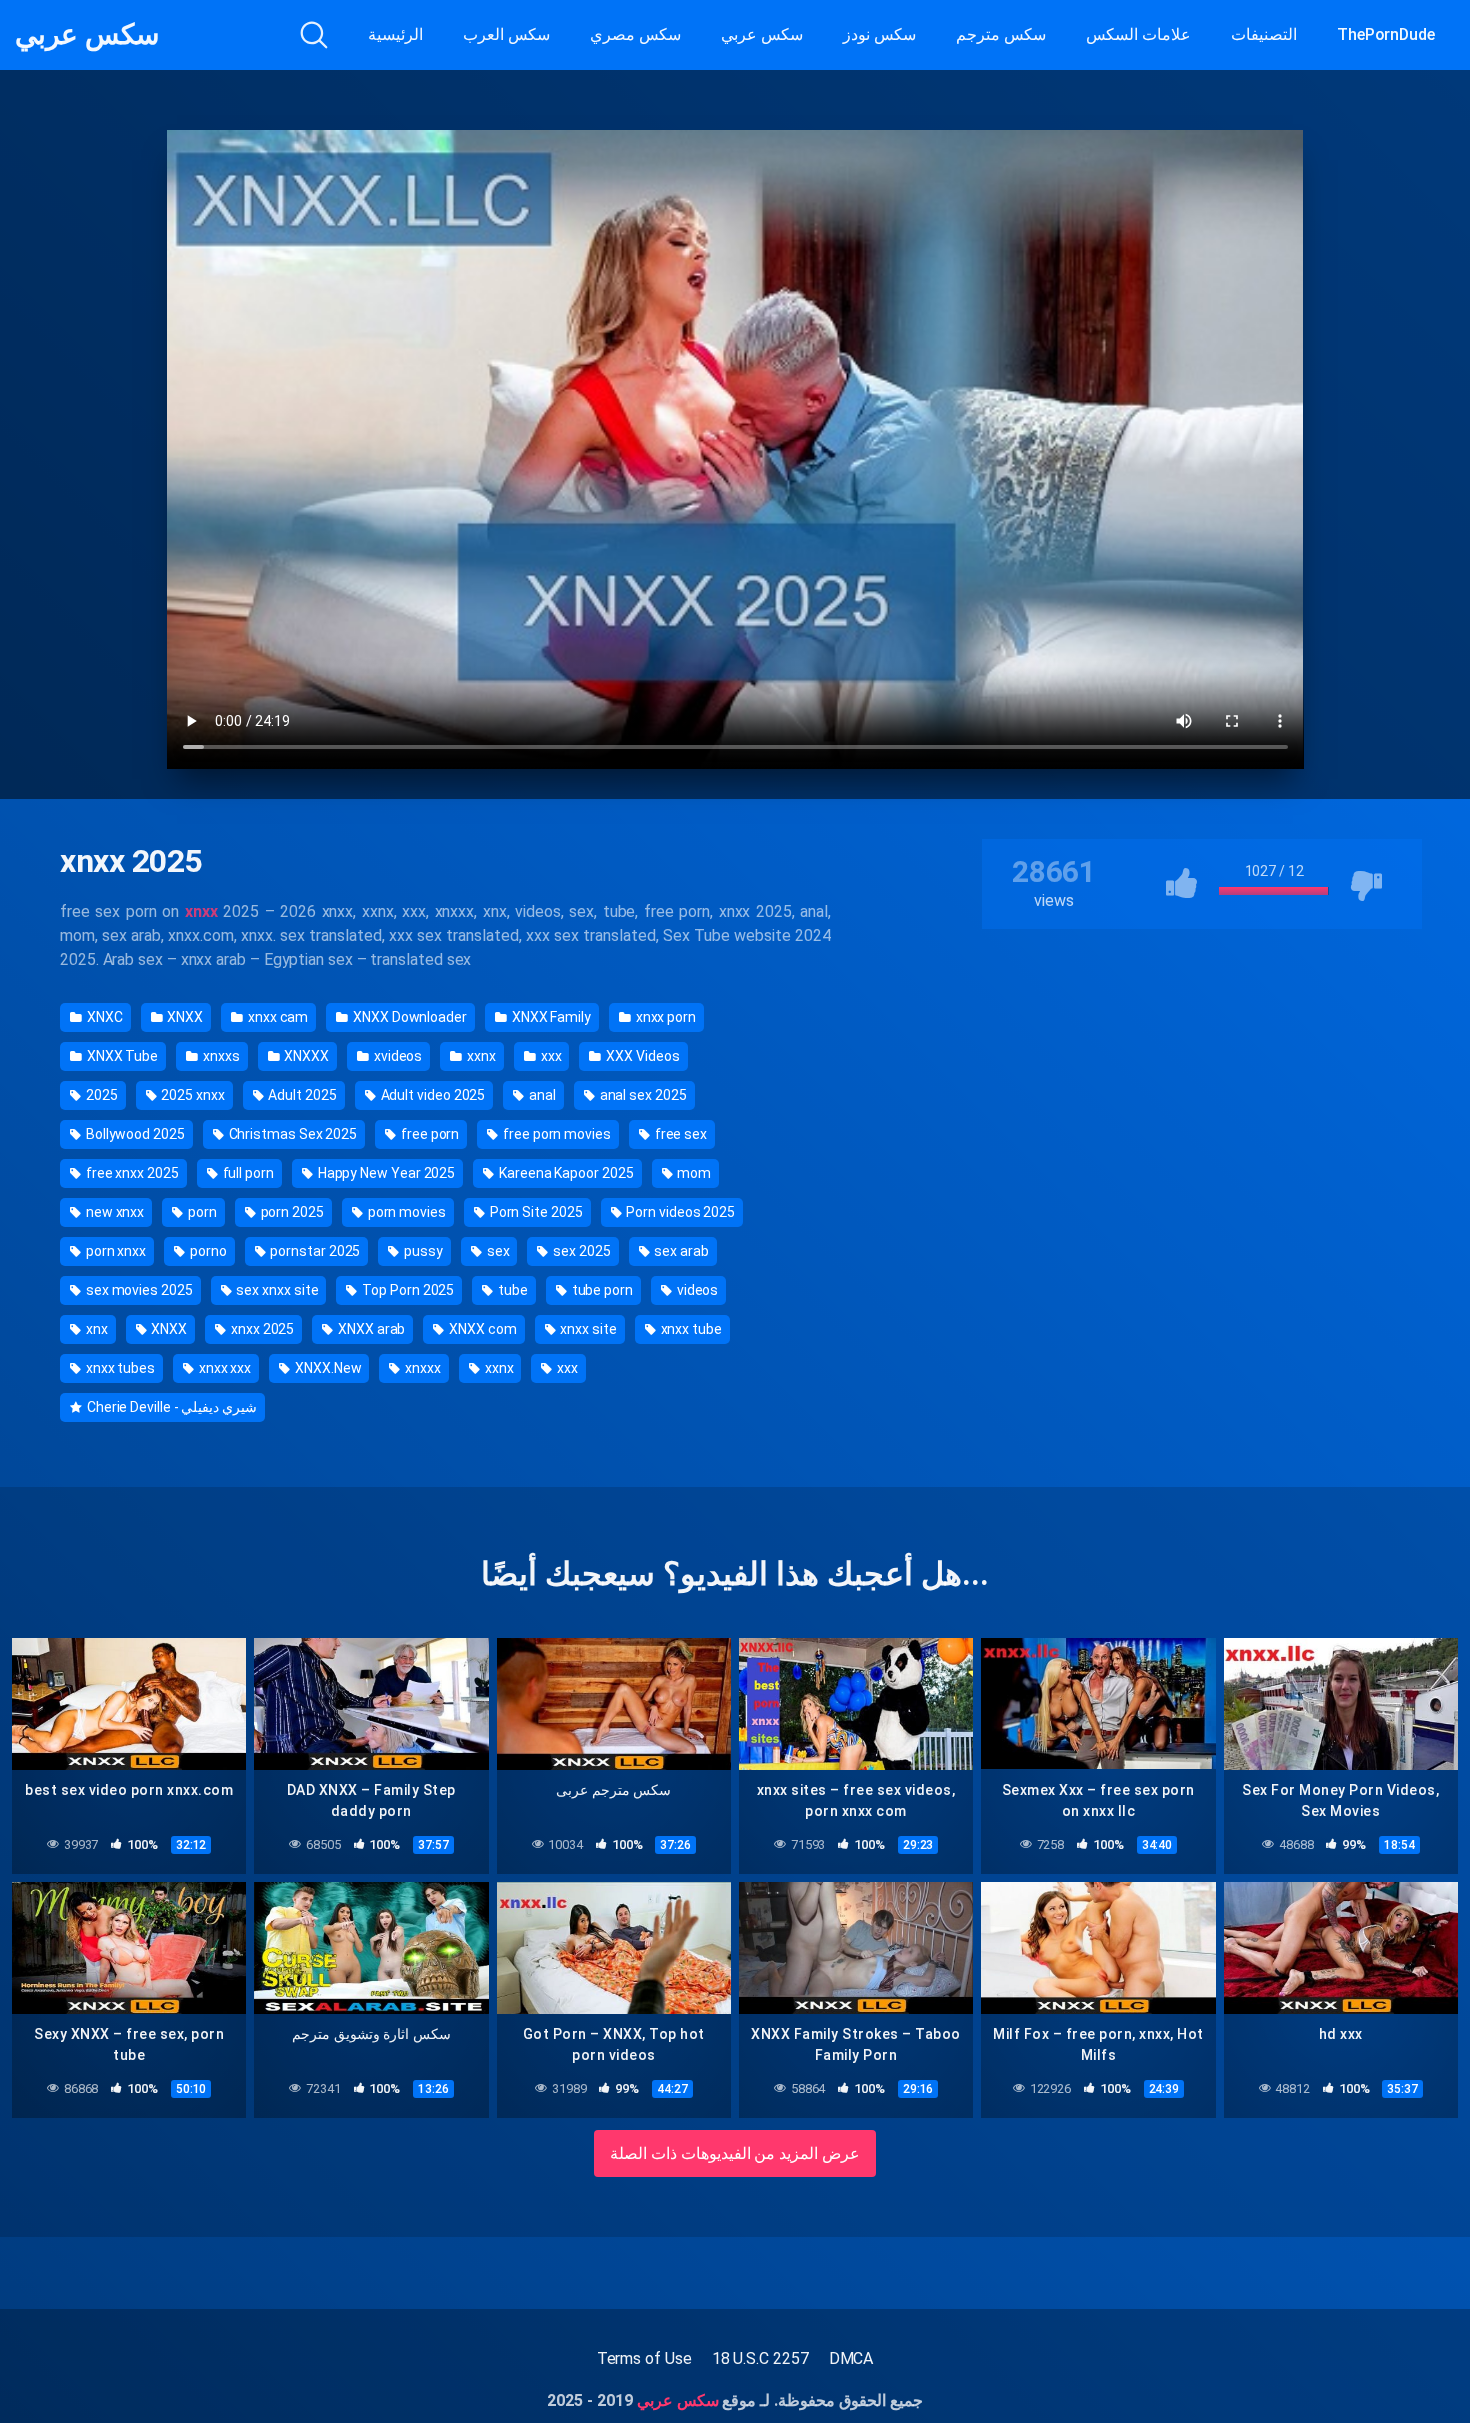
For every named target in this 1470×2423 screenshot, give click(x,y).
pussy (422, 1251)
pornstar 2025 (314, 1251)
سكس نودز (879, 34)
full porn (247, 1173)
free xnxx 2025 (131, 1173)
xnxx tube (690, 1329)
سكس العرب (506, 34)
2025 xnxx (191, 1095)
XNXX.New (326, 1368)
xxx (550, 1056)
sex (497, 1251)
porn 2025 (291, 1212)
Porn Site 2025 (535, 1212)
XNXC (103, 1017)
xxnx (480, 1056)
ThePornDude (1386, 34)
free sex (679, 1134)
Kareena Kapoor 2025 (564, 1173)
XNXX (183, 1017)
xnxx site (587, 1329)
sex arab (680, 1251)
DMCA (851, 2358)
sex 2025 (580, 1251)
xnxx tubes (119, 1368)
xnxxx (421, 1368)
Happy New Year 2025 (385, 1173)
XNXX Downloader (408, 1017)
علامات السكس (1138, 34)
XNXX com (481, 1329)
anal (541, 1095)
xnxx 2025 (261, 1329)
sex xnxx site (276, 1290)
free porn (428, 1134)
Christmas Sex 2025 (291, 1134)
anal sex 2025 (642, 1095)
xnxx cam (276, 1017)
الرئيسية (395, 34)
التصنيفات (1264, 34)
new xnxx (113, 1212)
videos (696, 1290)
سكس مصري (635, 34)
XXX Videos (641, 1056)
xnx (95, 1329)
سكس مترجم (1001, 34)
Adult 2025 (301, 1095)
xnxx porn (664, 1017)
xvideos (396, 1056)
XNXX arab (370, 1329)
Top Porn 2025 (406, 1290)
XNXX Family (550, 1017)
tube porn (601, 1290)
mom (692, 1173)
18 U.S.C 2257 (760, 2358)
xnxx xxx (223, 1368)
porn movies (405, 1212)
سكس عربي (87, 35)
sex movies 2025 (138, 1290)
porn (201, 1212)
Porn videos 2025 (679, 1212)
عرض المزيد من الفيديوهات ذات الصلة (735, 2153)
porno (207, 1251)
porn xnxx (114, 1251)
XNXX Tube (121, 1056)
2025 (100, 1095)
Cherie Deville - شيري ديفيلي (170, 1407)
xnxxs (220, 1056)
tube (511, 1290)
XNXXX (306, 1056)
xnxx (201, 911)
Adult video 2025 (432, 1095)
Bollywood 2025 (134, 1134)
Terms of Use (644, 2358)
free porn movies (555, 1134)
